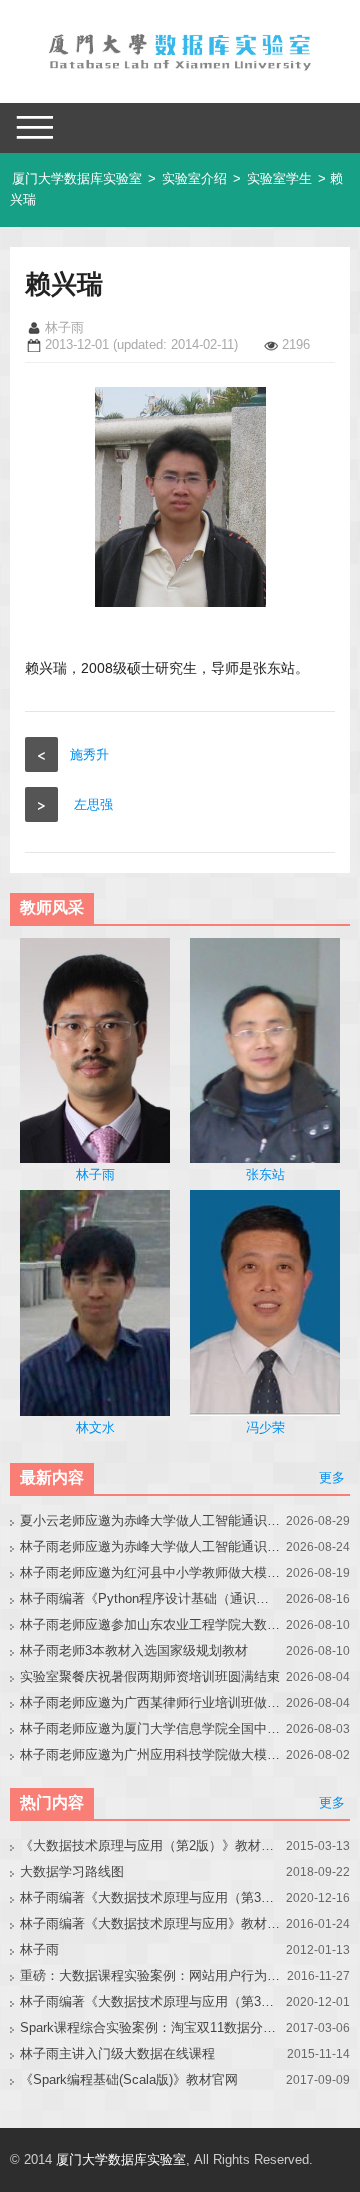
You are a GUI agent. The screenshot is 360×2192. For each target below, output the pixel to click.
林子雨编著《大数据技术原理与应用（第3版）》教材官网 (150, 1897)
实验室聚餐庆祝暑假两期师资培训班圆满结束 (150, 1676)
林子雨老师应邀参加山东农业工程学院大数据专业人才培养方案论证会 (150, 1624)
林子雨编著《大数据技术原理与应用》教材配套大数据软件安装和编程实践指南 (150, 1923)
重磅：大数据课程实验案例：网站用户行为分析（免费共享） (150, 1975)
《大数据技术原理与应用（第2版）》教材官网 (150, 1845)
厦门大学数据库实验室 (77, 178)
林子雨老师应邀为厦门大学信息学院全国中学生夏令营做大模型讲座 (150, 1728)
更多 (332, 1477)
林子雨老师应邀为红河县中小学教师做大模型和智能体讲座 (150, 1572)
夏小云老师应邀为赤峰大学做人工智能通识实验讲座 (150, 1520)
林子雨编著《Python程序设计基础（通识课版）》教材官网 (150, 1598)
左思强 (93, 804)
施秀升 (89, 754)
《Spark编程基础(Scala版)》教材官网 (129, 2079)
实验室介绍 (194, 178)
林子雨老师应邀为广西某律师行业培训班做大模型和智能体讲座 (150, 1702)
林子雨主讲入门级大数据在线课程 (117, 2053)
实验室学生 (279, 178)
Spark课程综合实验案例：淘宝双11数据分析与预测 (150, 2027)
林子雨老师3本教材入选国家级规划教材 (134, 1650)
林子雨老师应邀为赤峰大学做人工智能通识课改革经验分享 (150, 1546)
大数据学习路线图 (72, 1871)
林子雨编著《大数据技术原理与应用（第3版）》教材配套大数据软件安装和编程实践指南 (150, 2001)
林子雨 (39, 1949)
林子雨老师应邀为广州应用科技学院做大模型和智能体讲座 (150, 1754)
